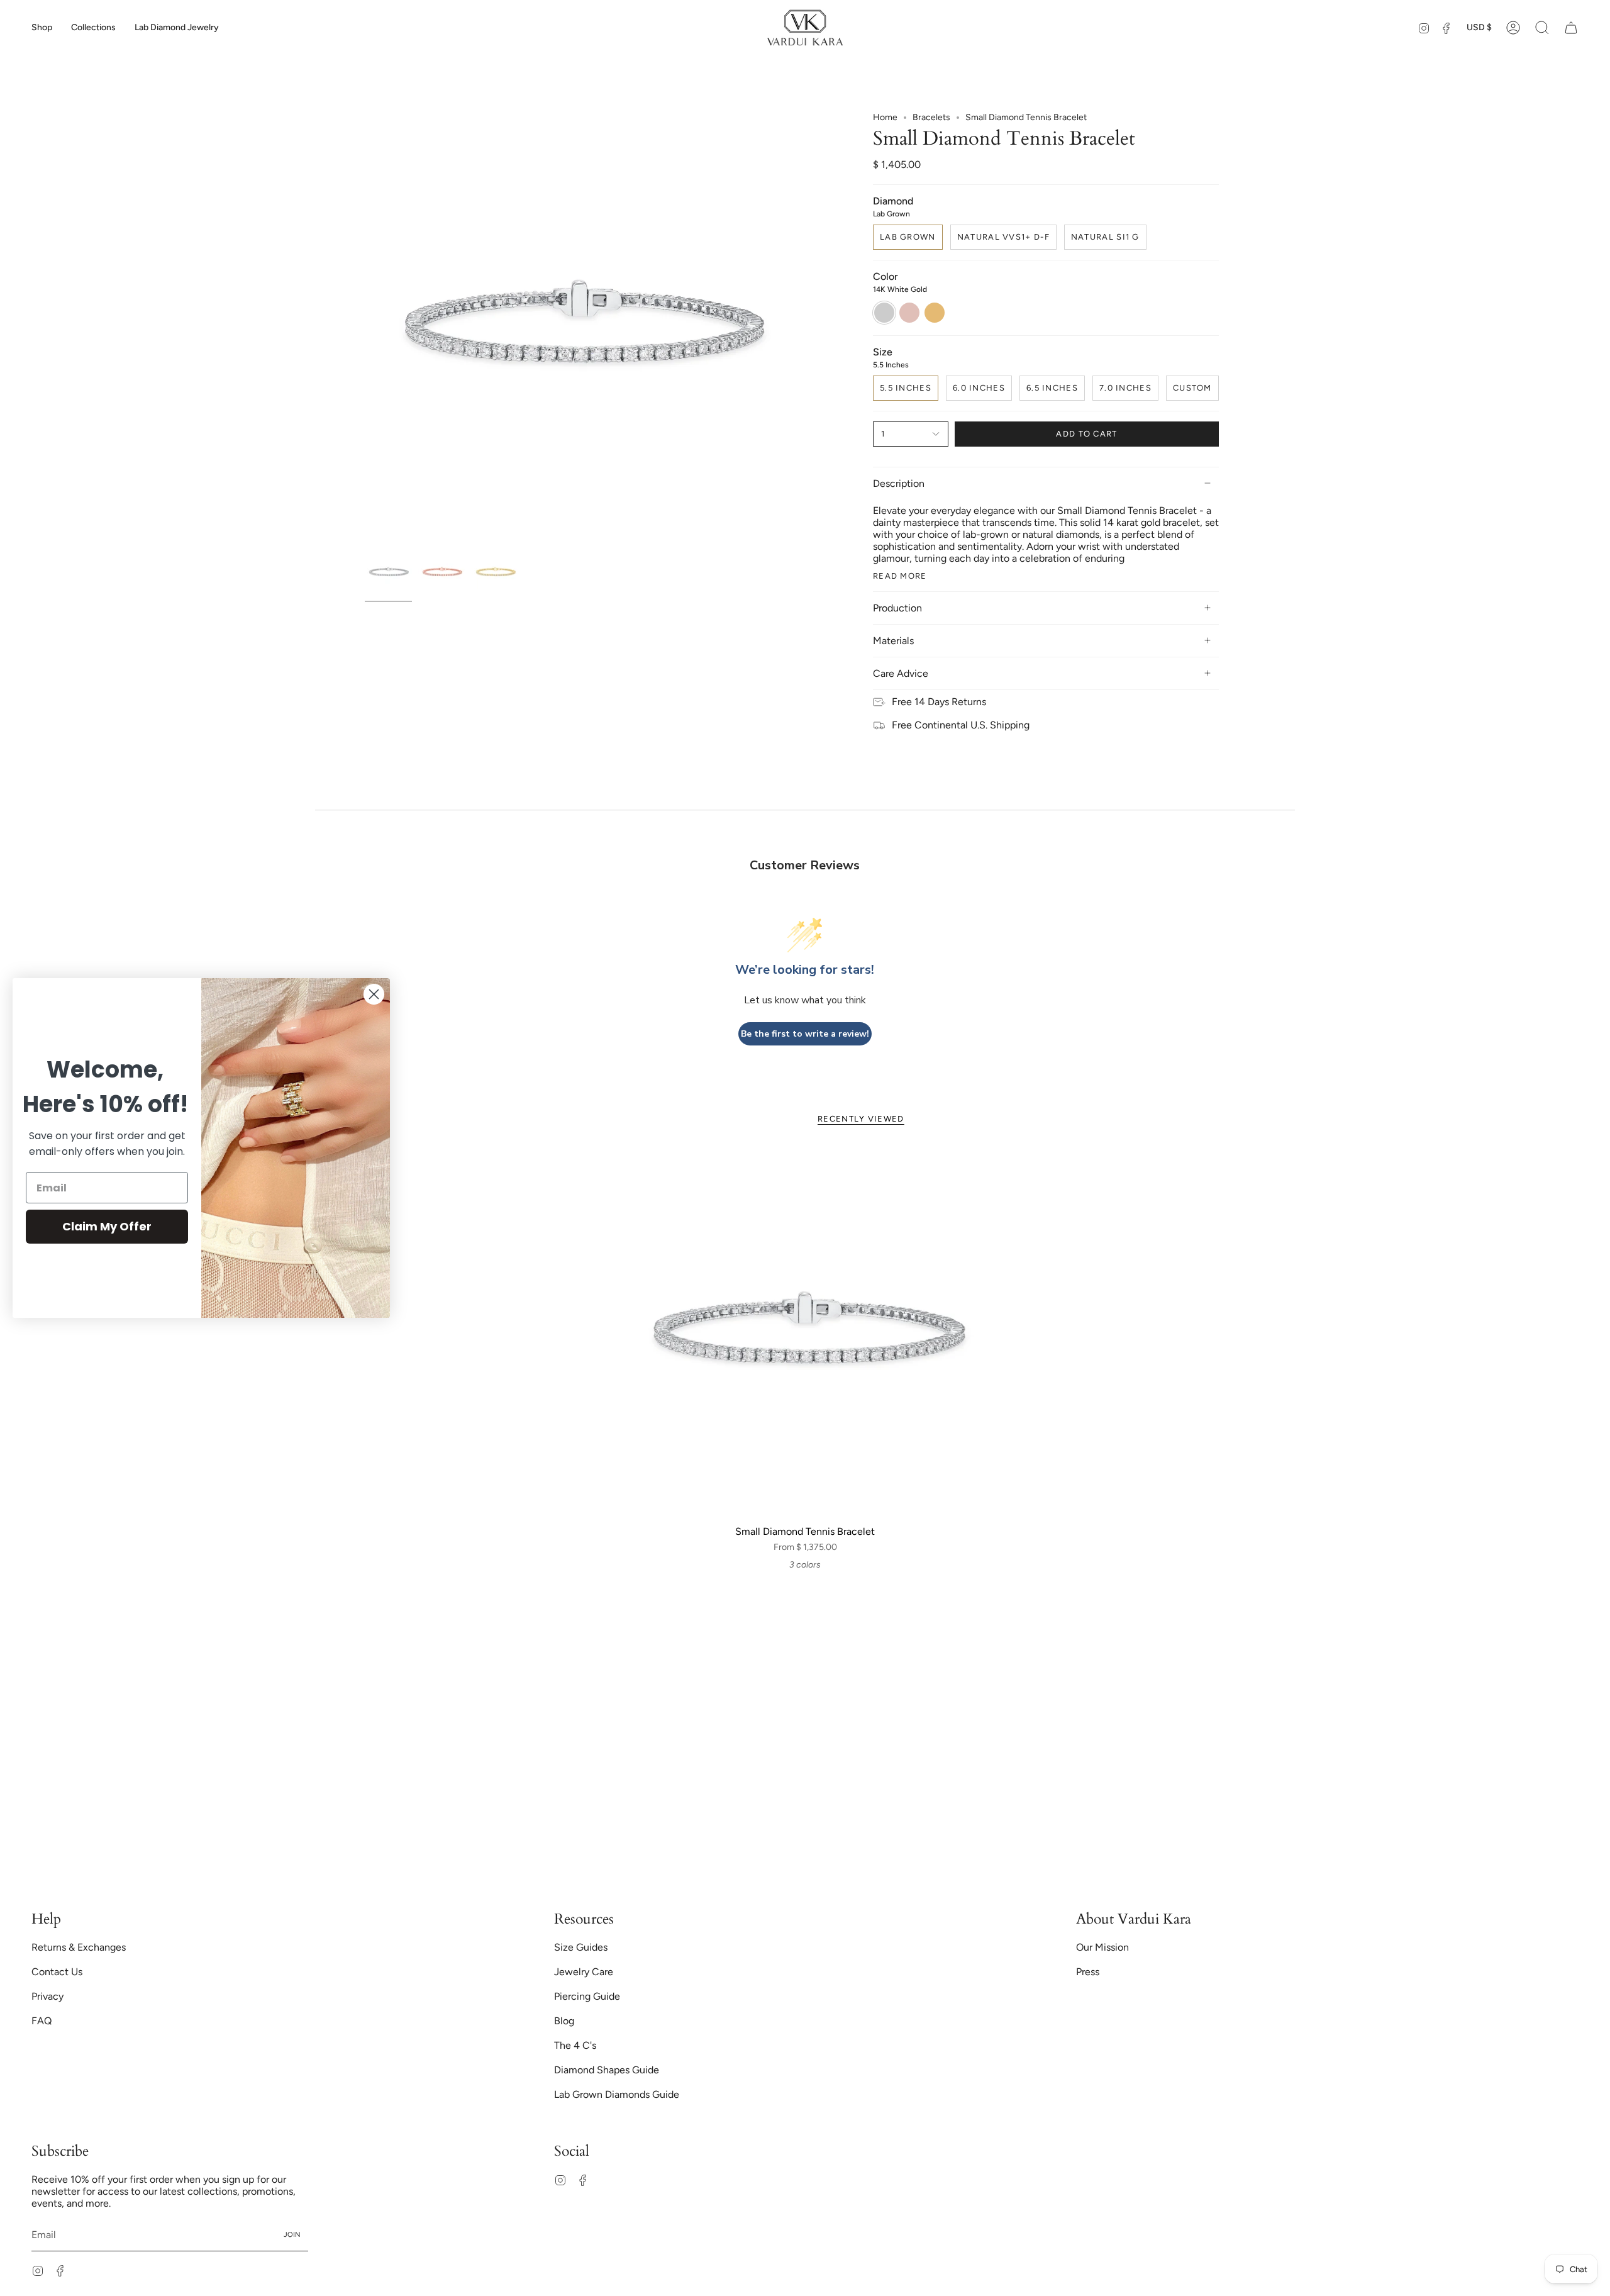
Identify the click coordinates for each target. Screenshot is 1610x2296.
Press (1088, 1972)
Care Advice (901, 673)
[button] (42, 28)
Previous (365, 327)
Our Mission (1102, 1947)
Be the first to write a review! (805, 1034)
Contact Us (57, 1972)
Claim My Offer (107, 1226)
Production (897, 608)
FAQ (42, 2021)
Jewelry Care (584, 1972)
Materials (893, 641)
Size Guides (581, 1947)
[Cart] (1571, 28)
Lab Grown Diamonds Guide (617, 2094)
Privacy (47, 1996)
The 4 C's (575, 2045)
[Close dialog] (374, 994)
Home (885, 117)
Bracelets (931, 117)
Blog (564, 2021)
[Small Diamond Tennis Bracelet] (805, 1333)
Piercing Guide (587, 1996)
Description (899, 483)
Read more (900, 576)
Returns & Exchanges (79, 1947)
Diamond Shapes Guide (607, 2070)
